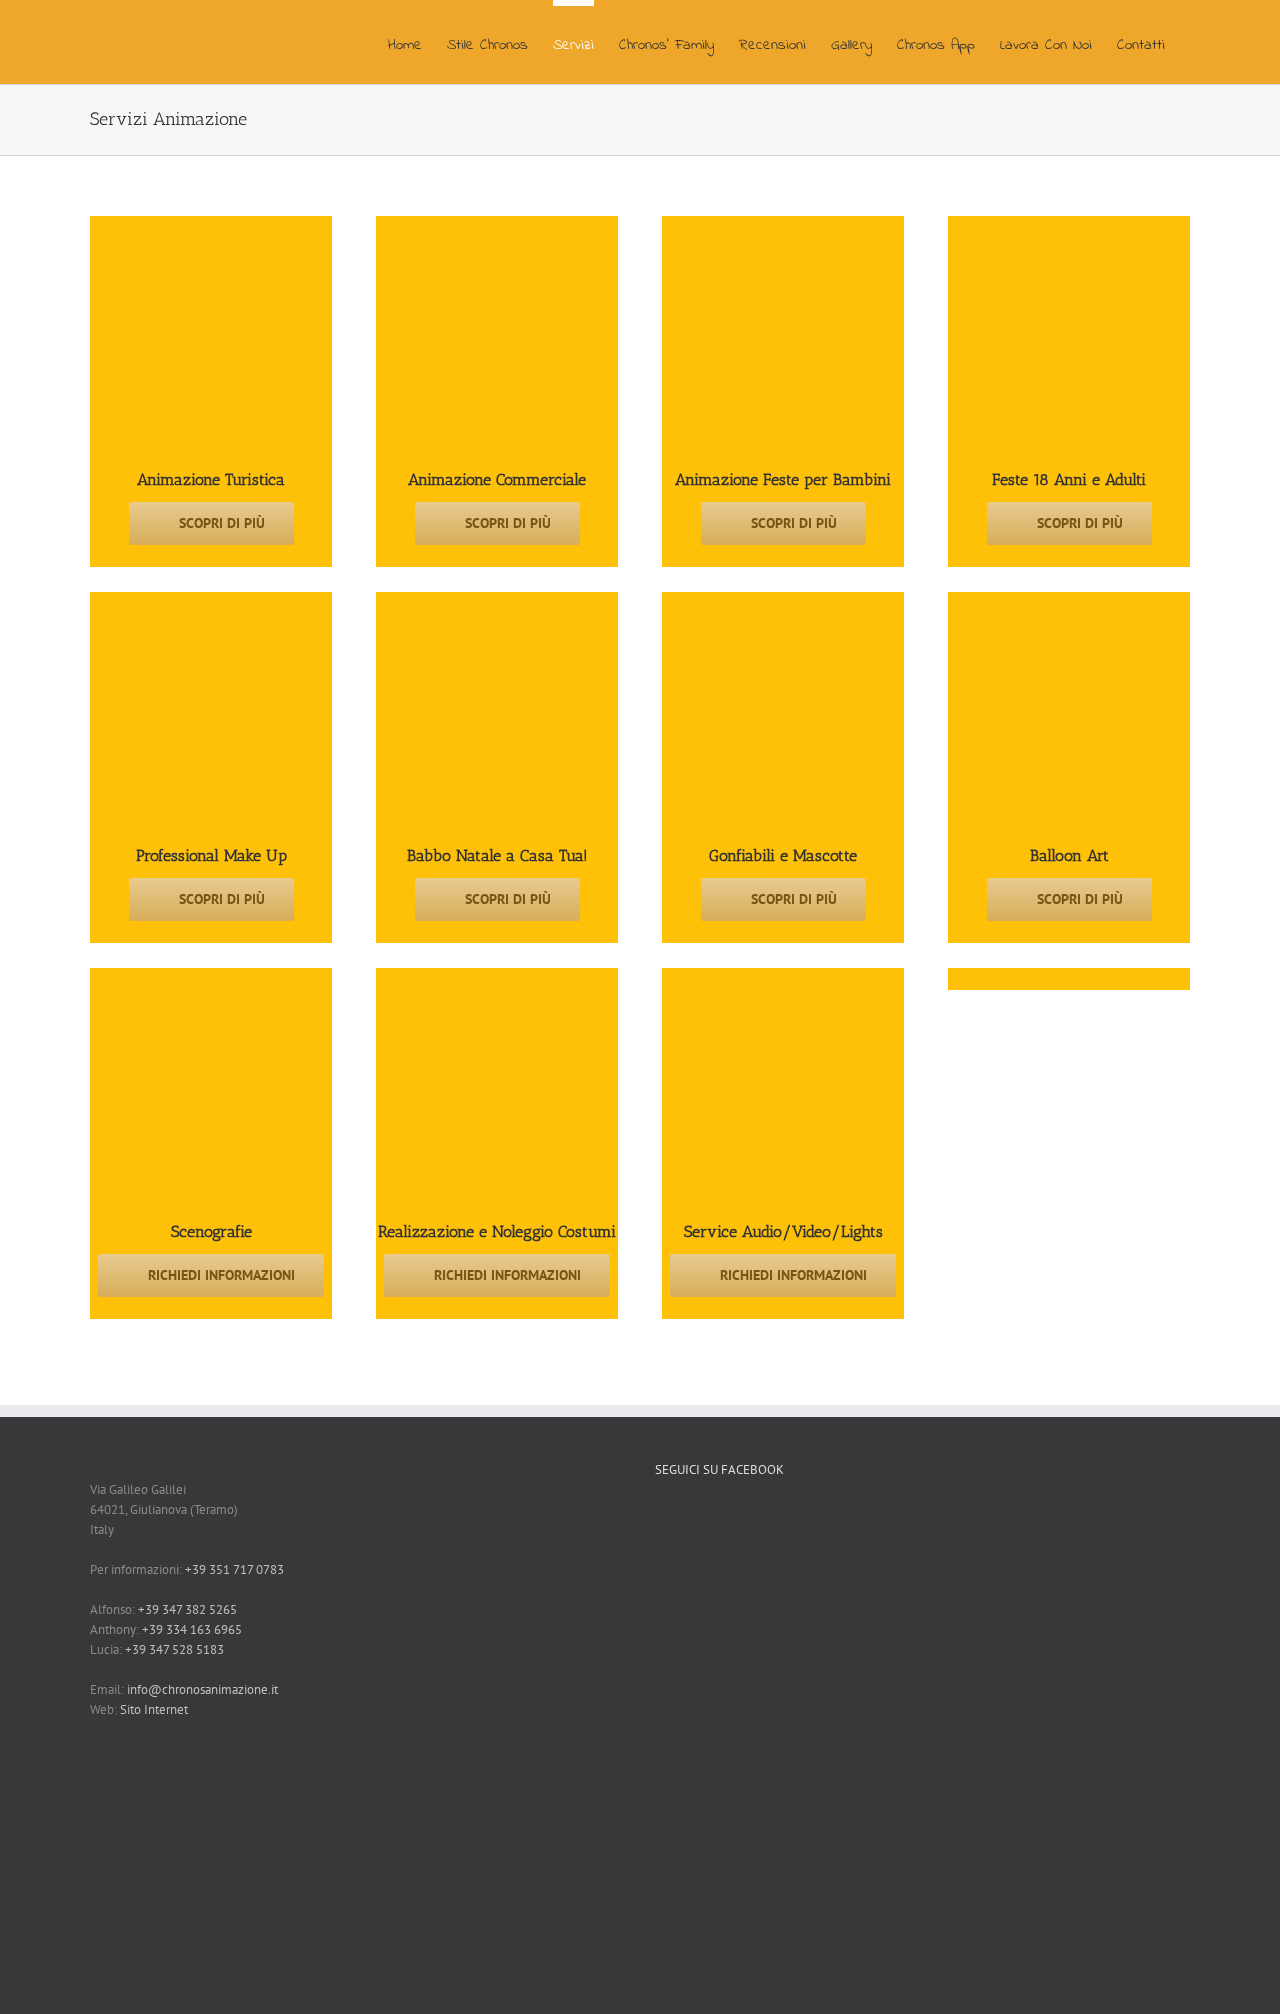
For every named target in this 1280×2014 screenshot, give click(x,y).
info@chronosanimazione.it (202, 1689)
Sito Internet (154, 1709)
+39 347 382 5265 (187, 1609)
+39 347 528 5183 (174, 1649)
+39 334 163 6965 (192, 1629)
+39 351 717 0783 (234, 1569)
